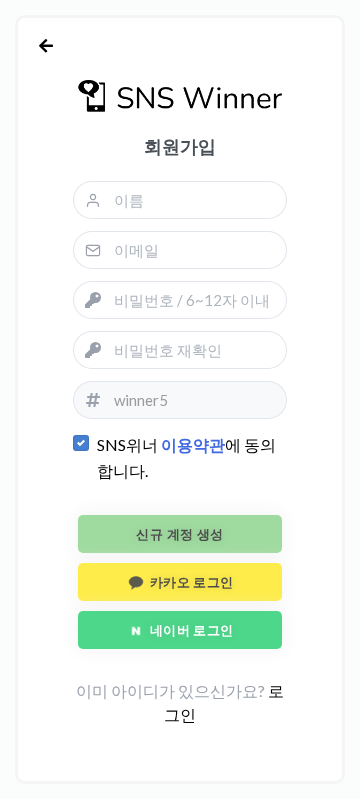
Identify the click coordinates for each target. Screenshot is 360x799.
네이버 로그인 (189, 630)
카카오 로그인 (189, 582)
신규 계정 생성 (179, 534)
